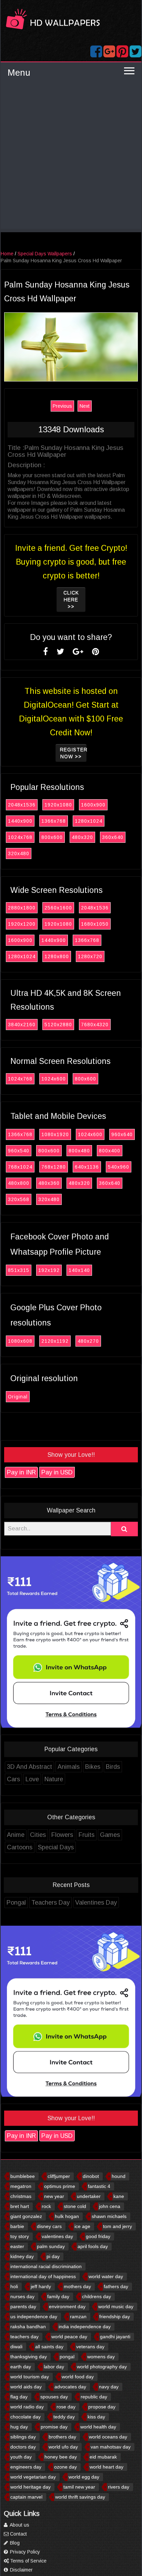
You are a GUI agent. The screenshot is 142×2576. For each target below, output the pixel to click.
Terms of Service (28, 2561)
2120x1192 (55, 1341)
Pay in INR (21, 1472)
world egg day (84, 2477)
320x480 (19, 853)
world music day (116, 2306)
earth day (21, 2367)
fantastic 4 (99, 2186)
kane (119, 2196)
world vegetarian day (33, 2477)
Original (18, 1397)
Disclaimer (21, 2570)
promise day (54, 2427)
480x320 (82, 837)
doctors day (23, 2447)
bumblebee (23, 2176)
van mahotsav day (111, 2447)
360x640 (113, 837)
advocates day (70, 2387)
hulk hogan (67, 2216)
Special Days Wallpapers (45, 254)
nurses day (22, 2296)
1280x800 (57, 956)
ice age (82, 2226)
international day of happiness (43, 2276)
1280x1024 (89, 821)
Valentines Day (96, 1903)
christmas (21, 2196)
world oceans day (108, 2437)
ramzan (78, 2316)
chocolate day (26, 2417)
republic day (94, 2397)
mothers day (77, 2286)
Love (32, 1779)
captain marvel (26, 2497)
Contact (18, 2534)
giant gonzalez (26, 2216)
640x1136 (87, 1167)
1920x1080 (58, 805)
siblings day (23, 2437)
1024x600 (54, 1079)
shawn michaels (109, 2216)
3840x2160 (22, 1025)
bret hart (20, 2206)
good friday (98, 2236)
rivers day (119, 2487)
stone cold (75, 2206)
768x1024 (20, 1167)
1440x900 (20, 821)
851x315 (19, 1270)
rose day (66, 2407)
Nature (54, 1779)
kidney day (22, 2256)
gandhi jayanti (115, 2337)
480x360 (49, 1183)
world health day (98, 2427)
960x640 (122, 1134)
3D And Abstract (29, 1767)
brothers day (62, 2437)
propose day (102, 2407)
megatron (21, 2186)
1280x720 (90, 956)
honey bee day (61, 2457)
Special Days (56, 1847)
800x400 (110, 1151)
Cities (38, 1835)
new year (54, 2196)
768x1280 (54, 1167)
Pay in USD (57, 1472)
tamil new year (79, 2487)
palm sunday (51, 2246)
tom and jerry (118, 2226)
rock (46, 2206)
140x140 (79, 1270)
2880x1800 (22, 908)
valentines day (57, 2236)
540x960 (119, 1167)
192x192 (49, 1270)
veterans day (90, 2347)
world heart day (106, 2467)
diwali (16, 2347)
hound (119, 2176)
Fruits (87, 1835)
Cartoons (20, 1847)
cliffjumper (59, 2176)
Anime (16, 1835)
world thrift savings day (80, 2497)
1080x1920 (55, 1134)
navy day (109, 2387)
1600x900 (93, 805)
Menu (19, 73)
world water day (106, 2276)
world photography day (102, 2367)
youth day (21, 2457)
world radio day (27, 2407)
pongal (67, 2357)
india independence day (85, 2327)
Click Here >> (71, 600)
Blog (14, 2543)
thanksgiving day (29, 2357)
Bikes (93, 1767)
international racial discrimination (46, 2266)
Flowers (62, 1835)
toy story (20, 2236)
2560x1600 (58, 908)
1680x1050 (95, 924)
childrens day (97, 2296)
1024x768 (20, 837)
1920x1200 (22, 924)
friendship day (115, 2316)
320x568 (19, 1199)
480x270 (88, 1341)
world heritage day (31, 2487)
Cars (13, 1779)
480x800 (19, 1183)
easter (17, 2246)
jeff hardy (41, 2286)
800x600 (52, 837)
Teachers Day (50, 1903)
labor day (54, 2367)
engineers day (26, 2467)
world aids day (26, 2387)
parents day (23, 2306)
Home (7, 254)
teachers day (24, 2337)
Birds (113, 1767)
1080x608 (20, 1341)
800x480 (79, 1151)
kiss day (96, 2417)
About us (19, 2525)
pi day (53, 2256)
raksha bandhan (28, 2327)
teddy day (64, 2417)
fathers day (116, 2286)
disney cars (49, 2226)
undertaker (89, 2196)
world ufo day (63, 2447)
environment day (67, 2306)
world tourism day (30, 2377)
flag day (19, 2397)
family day (58, 2296)
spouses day (54, 2397)
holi (14, 2286)
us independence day (34, 2316)
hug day (19, 2427)
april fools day (93, 2246)
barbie (17, 2226)
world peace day (69, 2337)
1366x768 (54, 821)
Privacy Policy (24, 2552)
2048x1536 (22, 805)
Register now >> (73, 753)
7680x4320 (95, 1025)
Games (110, 1835)
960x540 (19, 1151)
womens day (101, 2357)
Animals (69, 1767)
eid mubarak (103, 2457)
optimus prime (60, 2186)
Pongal (16, 1903)
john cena (110, 2206)
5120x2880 (58, 1025)
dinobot (91, 2176)
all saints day (49, 2347)
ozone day (65, 2467)
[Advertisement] (71, 158)
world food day (78, 2377)
